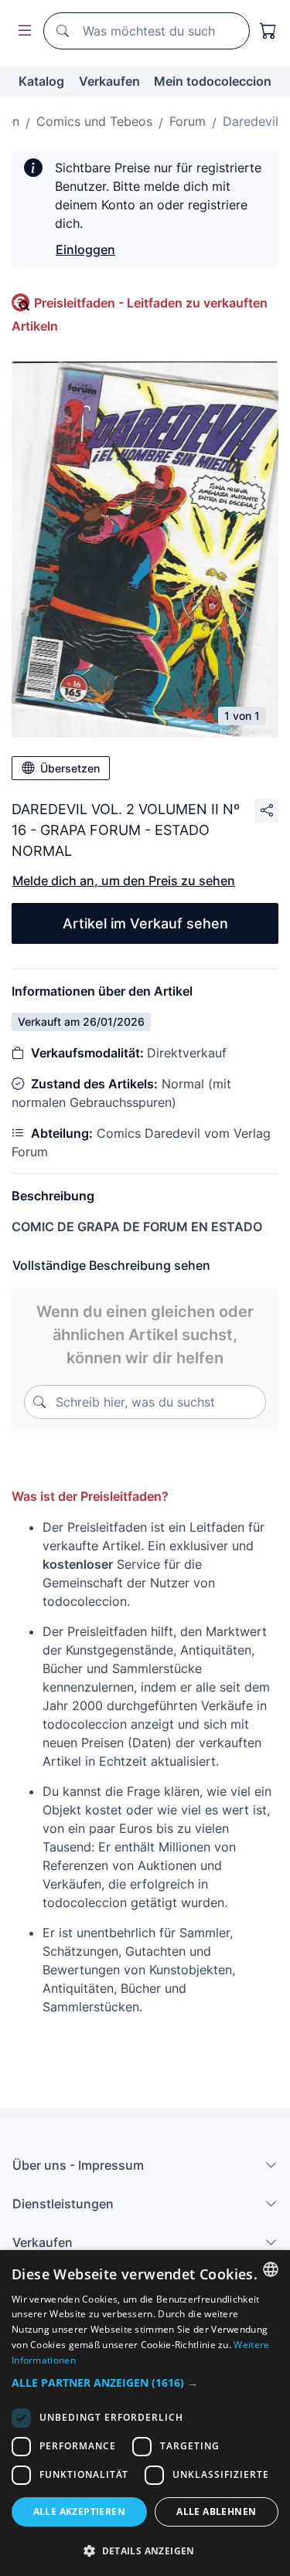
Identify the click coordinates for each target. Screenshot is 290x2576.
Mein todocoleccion (213, 81)
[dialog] (145, 2413)
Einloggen (85, 249)
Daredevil (251, 121)
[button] (145, 2383)
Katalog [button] (41, 81)
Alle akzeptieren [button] (79, 2512)
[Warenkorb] (268, 31)
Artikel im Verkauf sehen (145, 923)
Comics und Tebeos (94, 121)
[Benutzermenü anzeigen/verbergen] (22, 31)
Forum (188, 121)
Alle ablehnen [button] (216, 2512)
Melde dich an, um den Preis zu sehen (124, 881)
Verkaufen (109, 81)
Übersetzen (70, 768)
